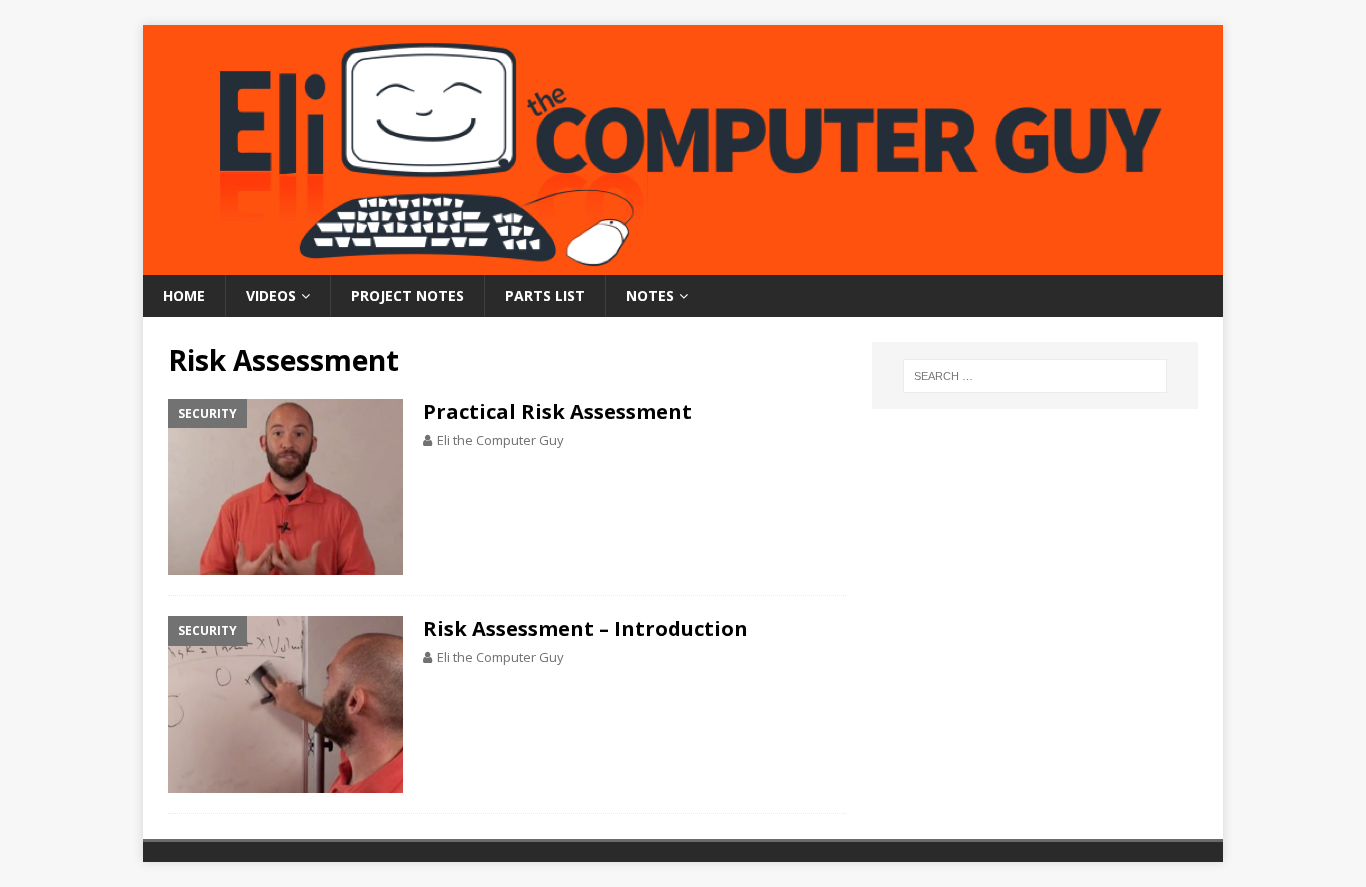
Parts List (545, 295)
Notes (650, 295)
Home (184, 295)
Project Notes (407, 295)
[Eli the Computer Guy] (683, 263)
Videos (271, 295)
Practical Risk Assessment (557, 411)
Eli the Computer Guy (500, 440)
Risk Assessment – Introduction (585, 628)
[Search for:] (1035, 376)
